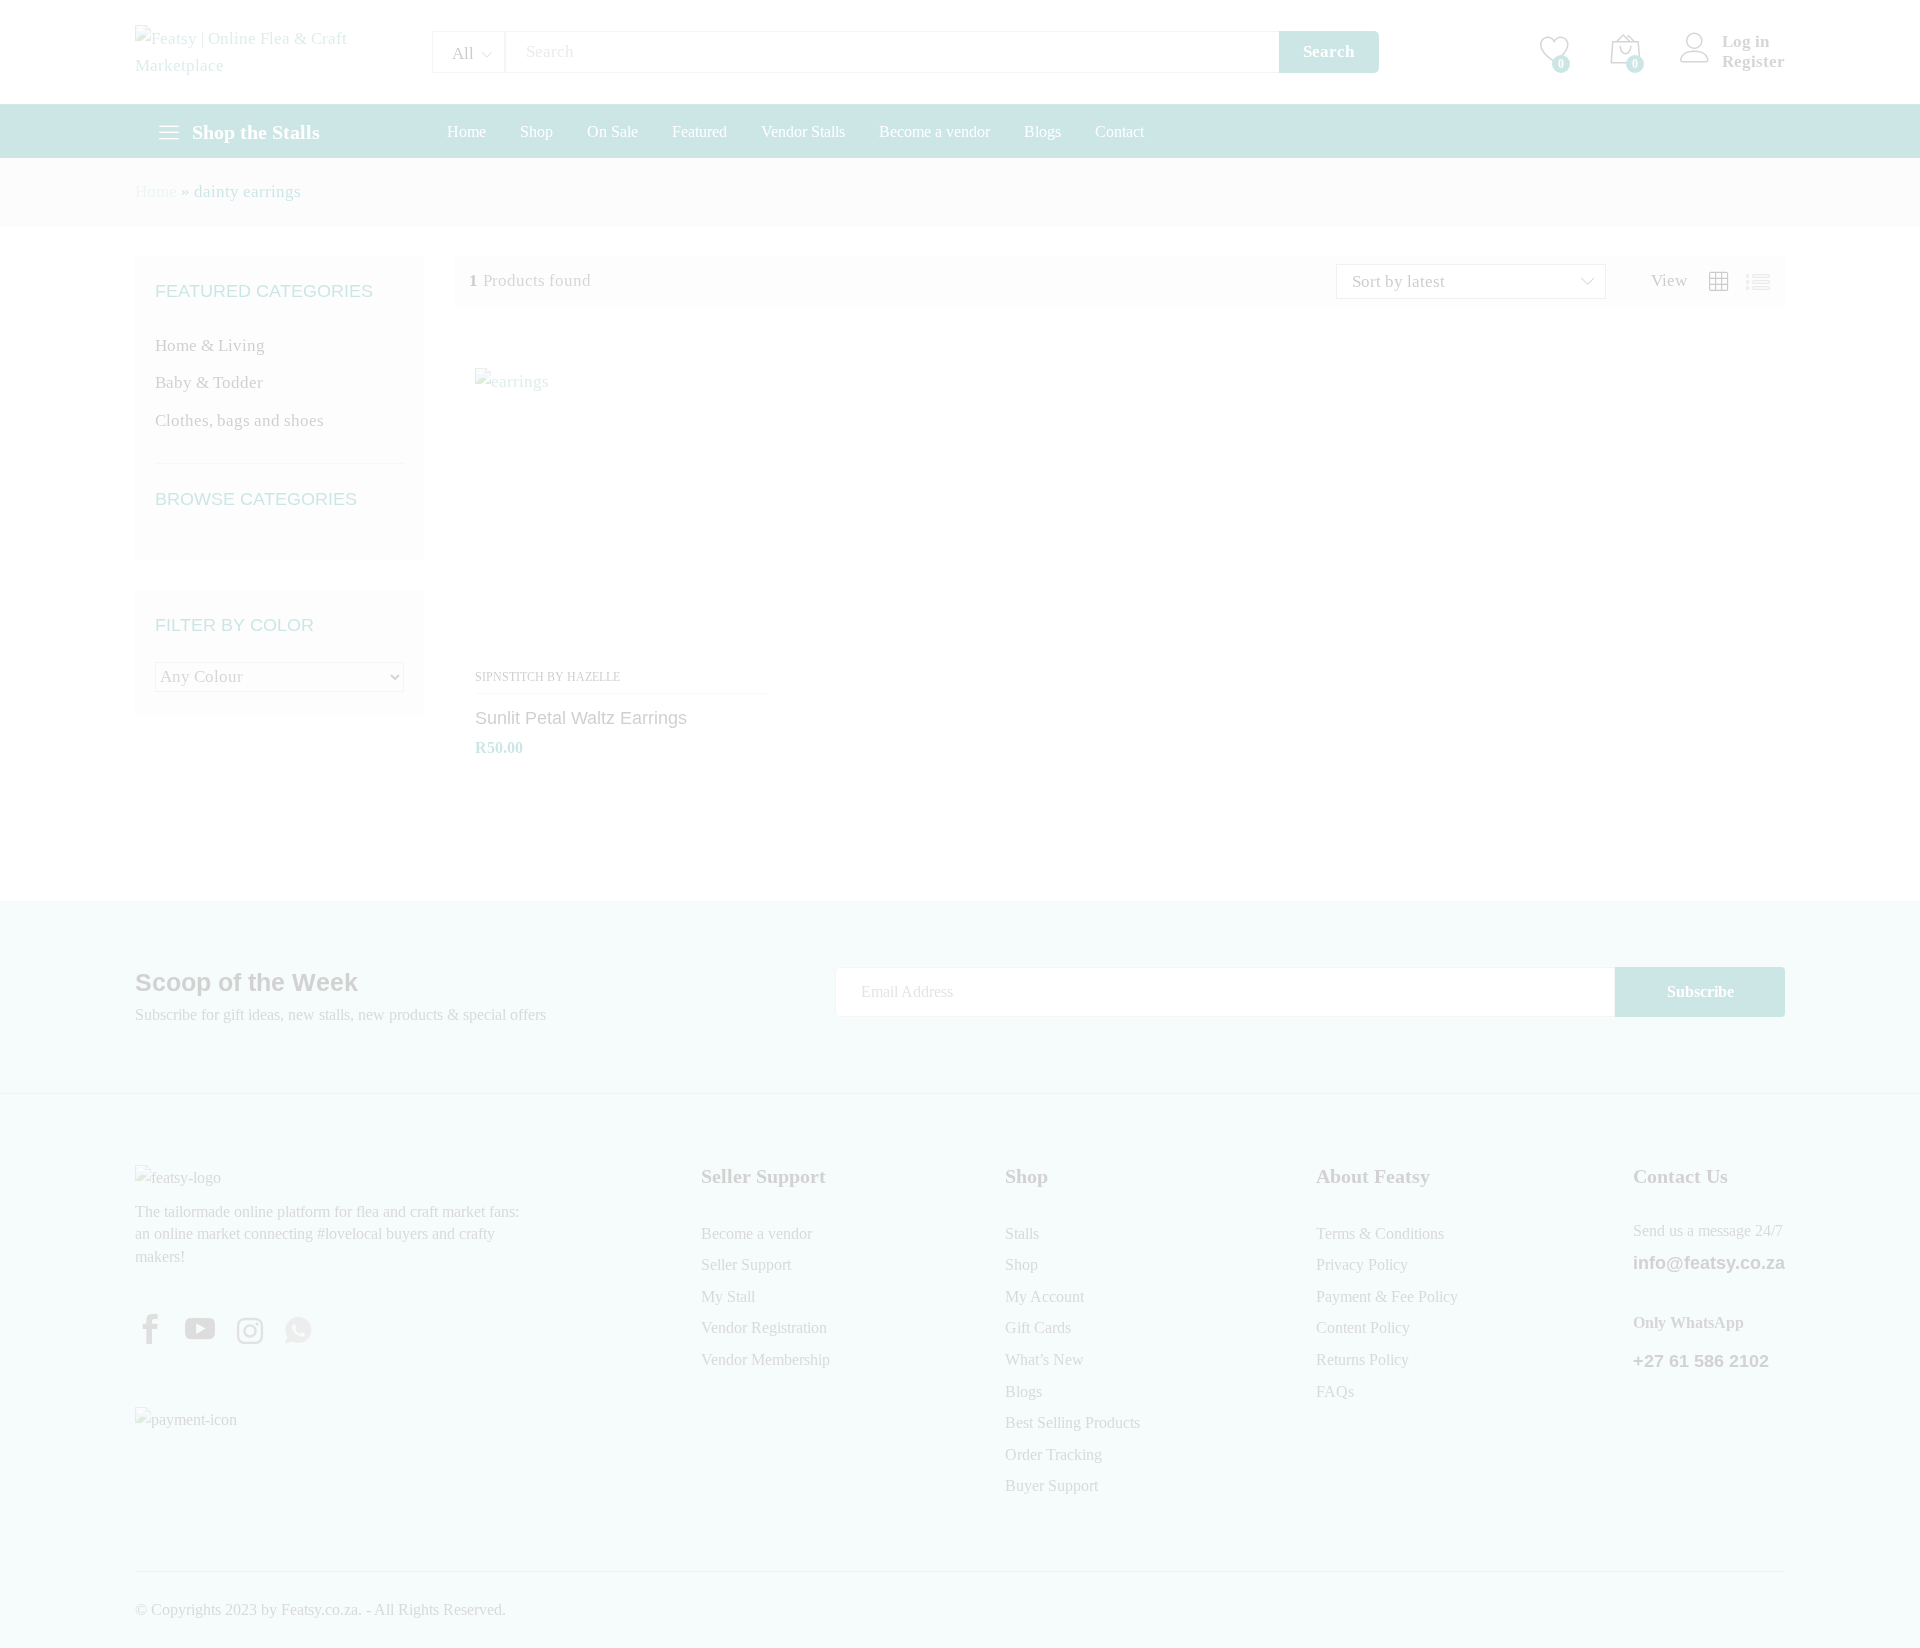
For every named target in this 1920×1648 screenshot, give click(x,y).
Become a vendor (934, 132)
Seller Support (746, 1264)
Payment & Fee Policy (1387, 1296)
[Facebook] (150, 1332)
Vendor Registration (764, 1327)
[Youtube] (200, 1332)
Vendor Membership (765, 1359)
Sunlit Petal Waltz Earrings (581, 718)
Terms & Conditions (1380, 1233)
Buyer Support (1051, 1485)
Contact (1119, 132)
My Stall (728, 1296)
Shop (536, 132)
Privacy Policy (1362, 1264)
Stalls (1022, 1233)
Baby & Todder (209, 382)
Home (466, 132)
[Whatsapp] (298, 1332)
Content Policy (1363, 1327)
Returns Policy (1362, 1359)
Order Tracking (1053, 1454)
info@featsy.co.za (1709, 1263)
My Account (1044, 1296)
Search (1328, 51)
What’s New (1044, 1359)
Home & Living (210, 345)
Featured (699, 132)
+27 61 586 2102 (1701, 1361)
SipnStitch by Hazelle (547, 677)
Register (1753, 61)
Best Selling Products (1072, 1422)
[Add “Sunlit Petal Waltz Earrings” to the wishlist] (621, 646)
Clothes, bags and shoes (239, 420)
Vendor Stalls (803, 132)
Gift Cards (1038, 1327)
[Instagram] (250, 1333)
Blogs (1042, 132)
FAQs (1335, 1391)
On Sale (612, 132)
